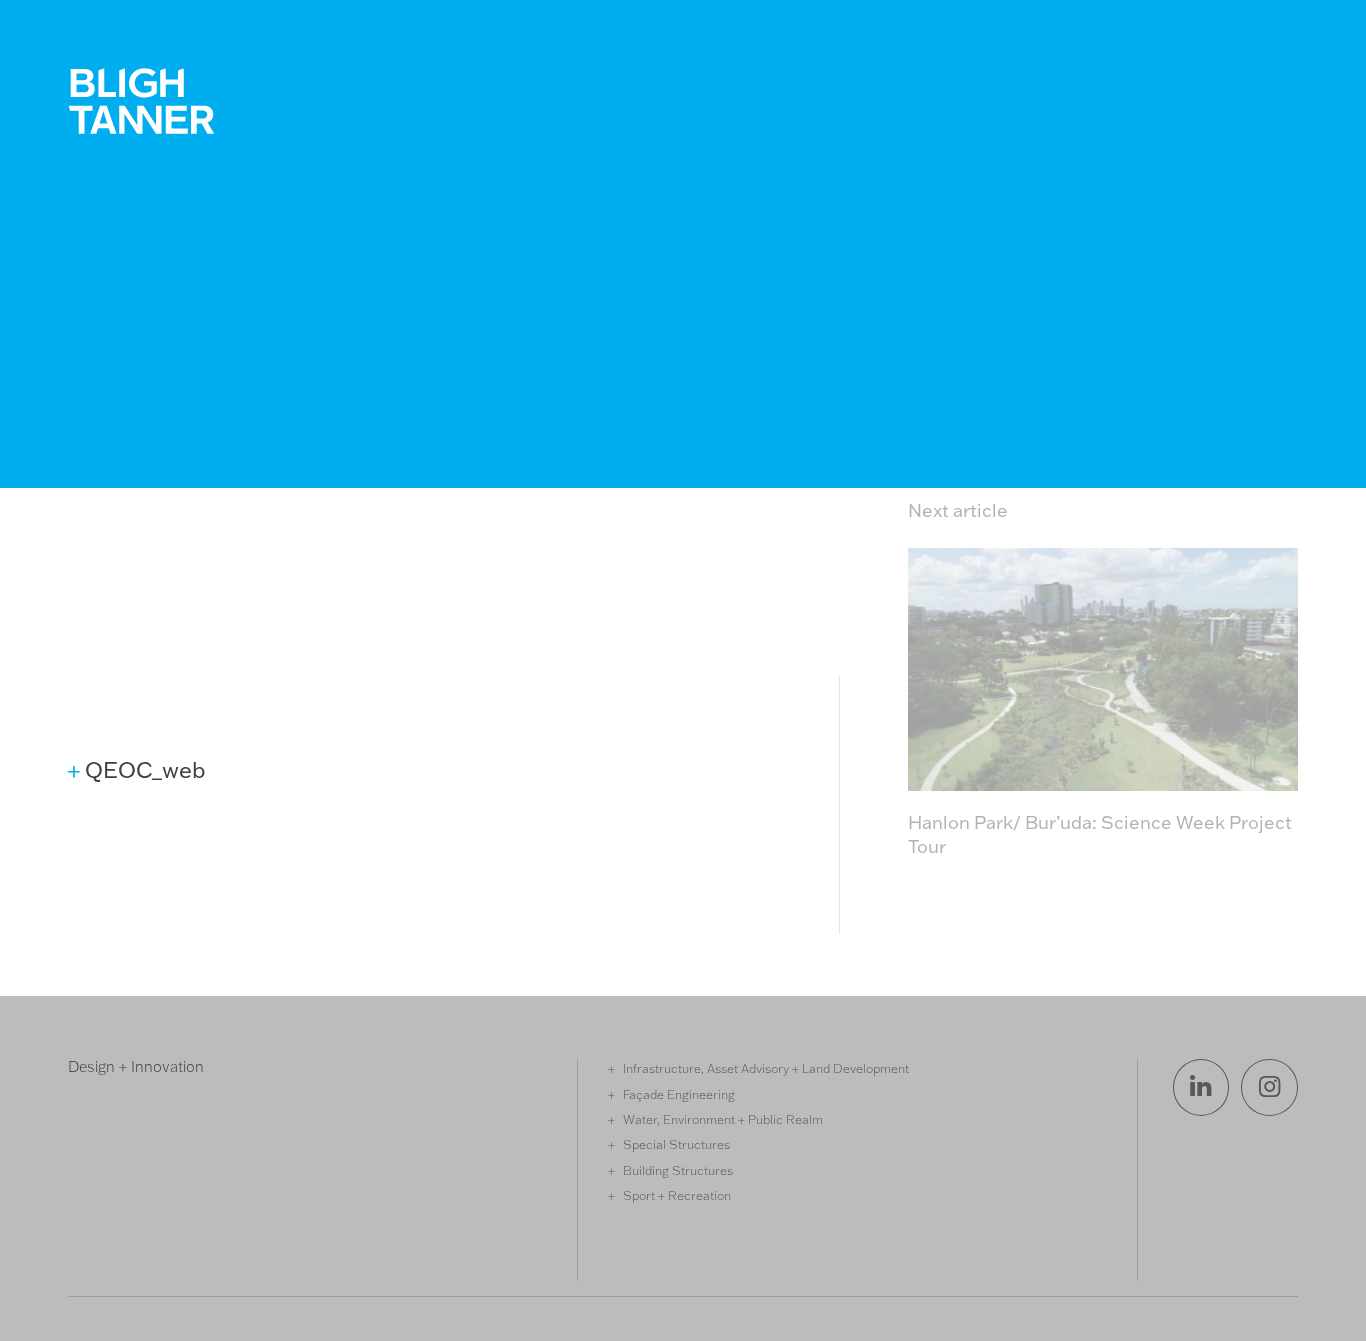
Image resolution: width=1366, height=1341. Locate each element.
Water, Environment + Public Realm (723, 1119)
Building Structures (678, 1170)
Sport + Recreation (677, 1195)
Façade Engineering (679, 1094)
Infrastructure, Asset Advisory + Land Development (766, 1068)
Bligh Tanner (141, 101)
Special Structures (676, 1144)
